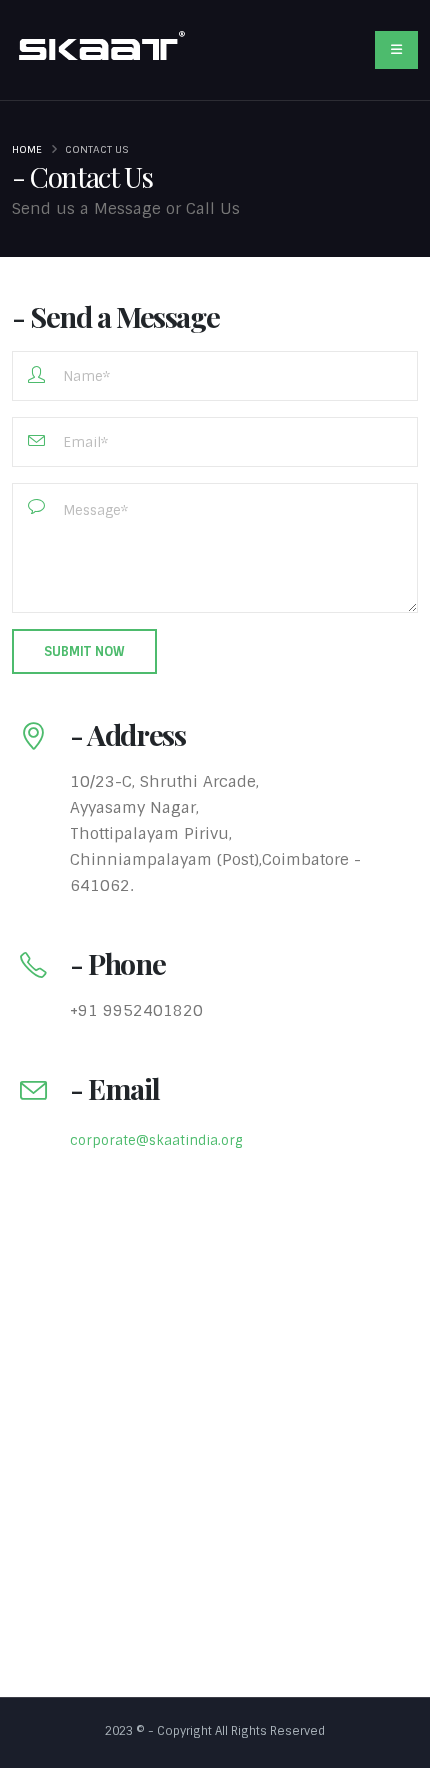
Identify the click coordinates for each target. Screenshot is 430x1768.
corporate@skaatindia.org (156, 1140)
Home (27, 149)
